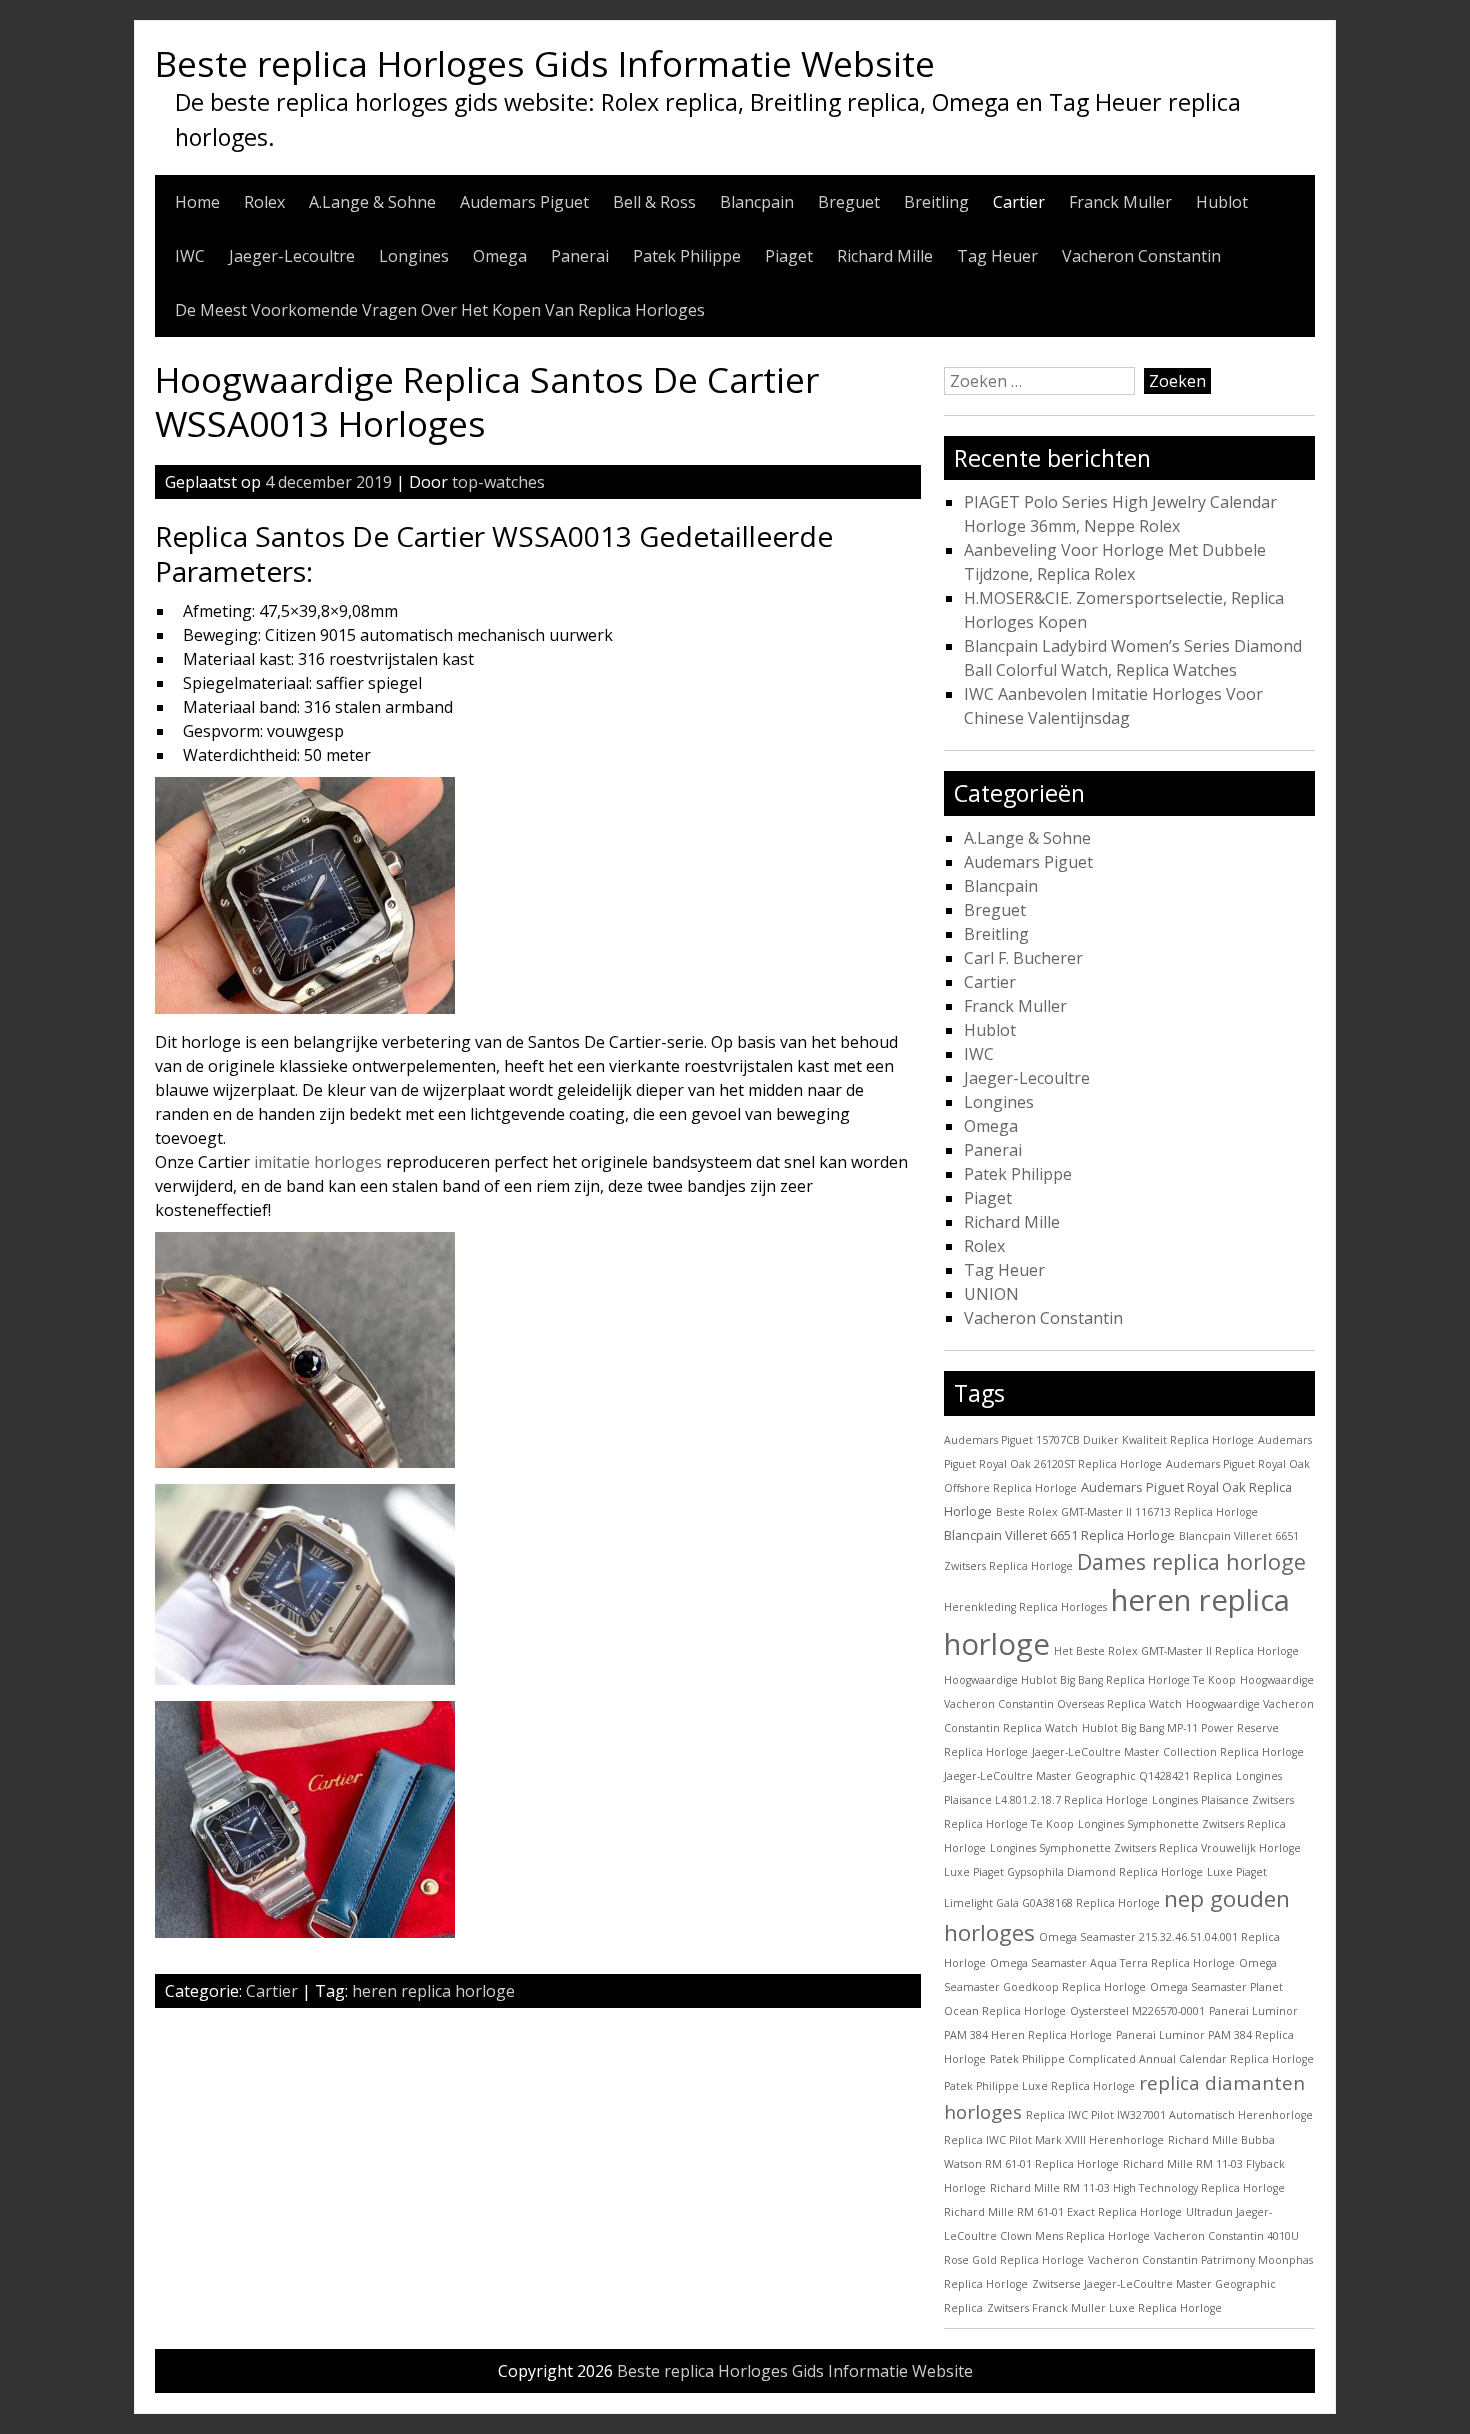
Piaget (789, 256)
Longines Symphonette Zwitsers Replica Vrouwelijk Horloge (1145, 1848)
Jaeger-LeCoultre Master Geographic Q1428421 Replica (1088, 1776)
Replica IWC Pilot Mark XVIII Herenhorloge (1054, 2140)
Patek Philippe (687, 256)
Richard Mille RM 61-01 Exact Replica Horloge (1063, 2212)
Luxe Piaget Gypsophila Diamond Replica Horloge (1073, 1872)
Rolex (264, 202)
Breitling (936, 202)
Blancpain (757, 202)
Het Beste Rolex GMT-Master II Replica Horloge (1176, 1651)
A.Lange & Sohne (372, 202)
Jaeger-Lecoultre (292, 256)
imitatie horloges (318, 1162)
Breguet (849, 202)
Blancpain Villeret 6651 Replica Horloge (1059, 1535)
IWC (190, 256)
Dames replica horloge (1191, 1561)
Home (197, 202)
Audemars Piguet (524, 202)
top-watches (498, 482)
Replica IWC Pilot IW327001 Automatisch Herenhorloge (1169, 2115)
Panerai (580, 256)
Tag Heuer (997, 256)
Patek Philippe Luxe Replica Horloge (1039, 2086)
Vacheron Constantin (1141, 256)
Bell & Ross (654, 202)
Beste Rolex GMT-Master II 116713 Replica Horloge (1127, 1512)
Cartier (1019, 202)
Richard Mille (885, 256)
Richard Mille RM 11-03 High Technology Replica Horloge (1137, 2188)
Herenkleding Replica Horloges (1025, 1607)
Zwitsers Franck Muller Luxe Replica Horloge (1104, 2308)
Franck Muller (1120, 202)
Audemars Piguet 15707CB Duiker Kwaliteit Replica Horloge (1099, 1440)
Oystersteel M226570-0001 (1137, 2011)
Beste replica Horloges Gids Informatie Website (545, 63)
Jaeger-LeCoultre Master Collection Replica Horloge (1168, 1752)
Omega (500, 256)
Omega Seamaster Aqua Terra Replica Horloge (1112, 1963)
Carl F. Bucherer (1023, 958)
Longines (414, 256)
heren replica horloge (433, 1991)
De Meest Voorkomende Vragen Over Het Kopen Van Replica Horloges (440, 310)
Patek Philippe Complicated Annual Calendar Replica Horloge (1152, 2059)
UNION (991, 1294)
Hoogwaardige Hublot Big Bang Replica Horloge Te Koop (1090, 1680)
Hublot (1222, 202)
